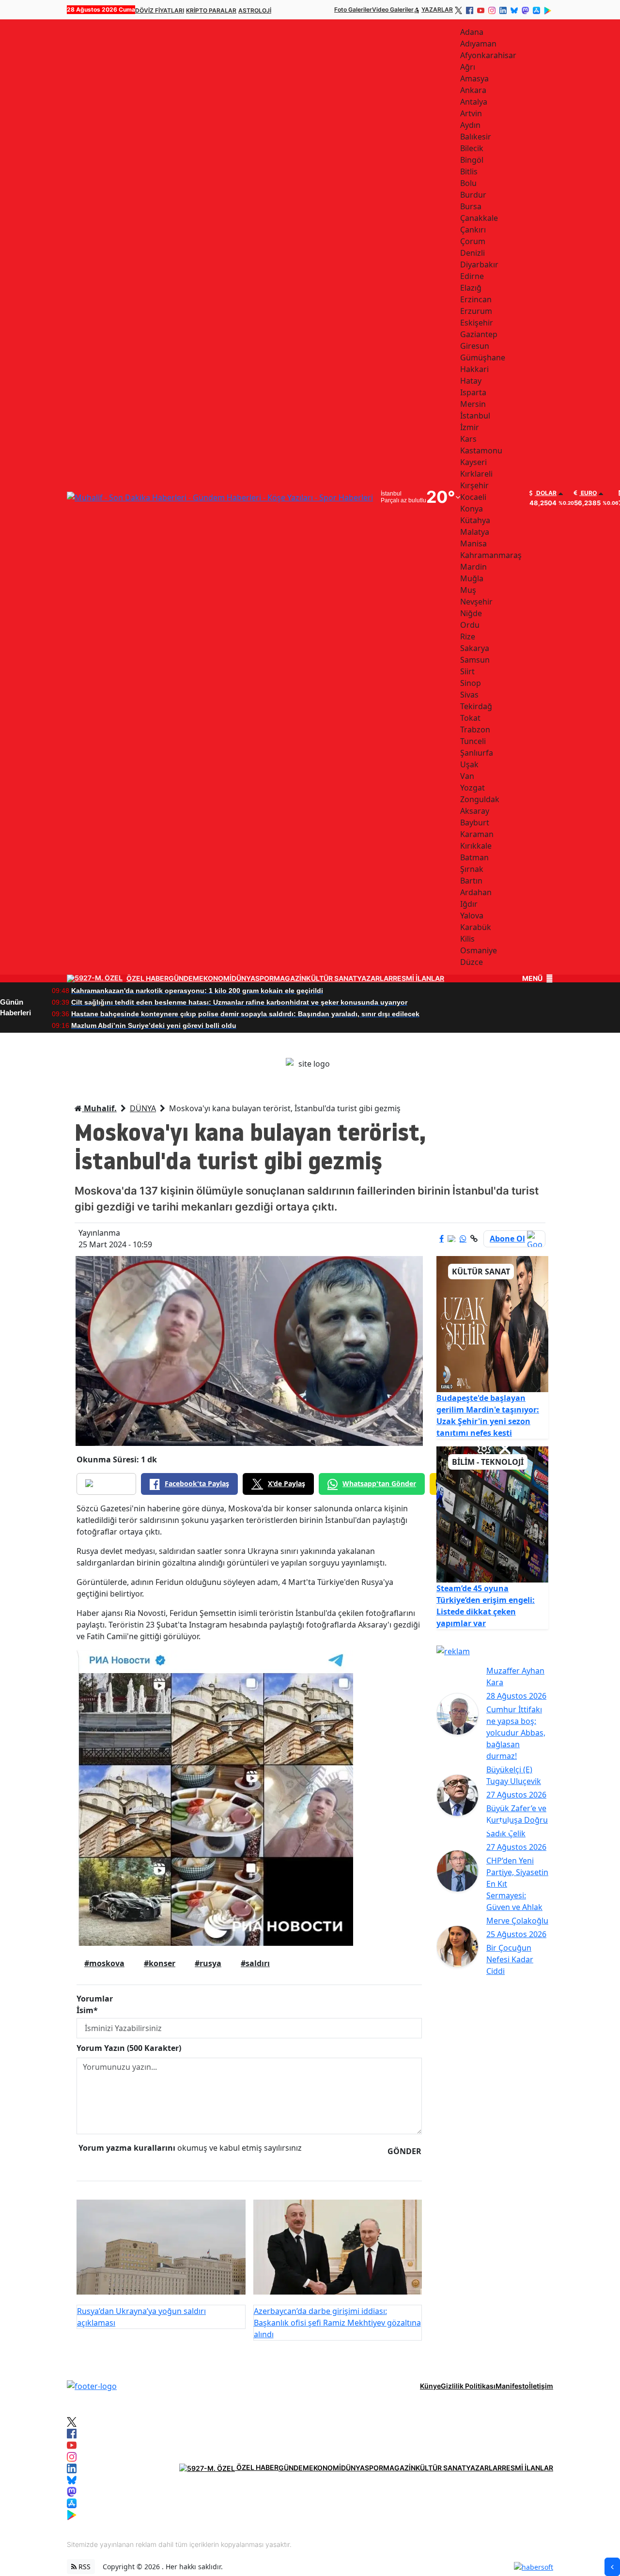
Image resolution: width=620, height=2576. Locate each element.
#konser (160, 1963)
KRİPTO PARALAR (211, 10)
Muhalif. (99, 1108)
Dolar (546, 493)
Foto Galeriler (353, 9)
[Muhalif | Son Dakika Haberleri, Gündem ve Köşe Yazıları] (92, 2385)
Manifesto (512, 2386)
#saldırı (255, 1963)
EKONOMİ (215, 978)
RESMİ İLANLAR (418, 978)
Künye (430, 2386)
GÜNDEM (184, 978)
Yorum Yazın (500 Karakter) (129, 2048)
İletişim (541, 2386)
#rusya (208, 1963)
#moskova (104, 1963)
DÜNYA (243, 978)
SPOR (264, 978)
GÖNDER (404, 2151)
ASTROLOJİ (255, 10)
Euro (588, 493)
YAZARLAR (437, 9)
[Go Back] (612, 2567)
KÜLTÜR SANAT (332, 978)
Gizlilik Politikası (468, 2386)
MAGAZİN (290, 978)
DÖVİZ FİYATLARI (160, 10)
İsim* (87, 2010)
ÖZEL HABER (147, 978)
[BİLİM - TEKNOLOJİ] (492, 1514)
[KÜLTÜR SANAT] (492, 1323)
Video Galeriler (393, 9)
